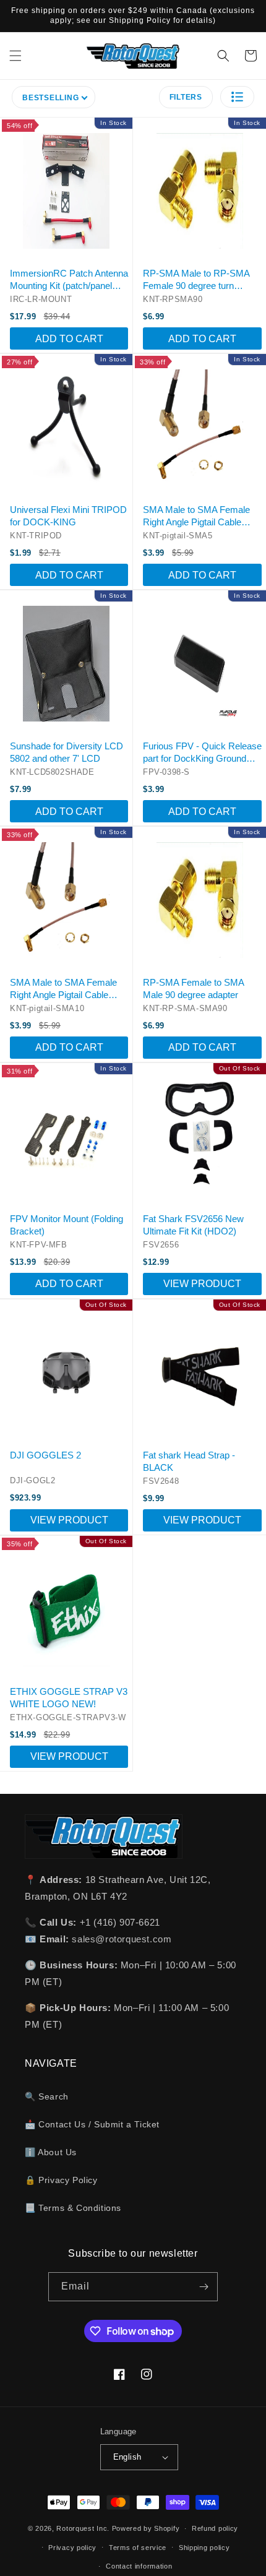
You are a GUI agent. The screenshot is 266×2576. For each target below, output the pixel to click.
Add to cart (69, 339)
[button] (15, 56)
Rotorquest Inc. (83, 2528)
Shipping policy (204, 2548)
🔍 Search (47, 2096)
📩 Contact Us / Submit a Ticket (92, 2124)
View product (202, 1284)
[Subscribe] (204, 2287)
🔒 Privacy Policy (61, 2180)
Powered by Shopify (146, 2528)
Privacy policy (72, 2548)
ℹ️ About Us (51, 2152)
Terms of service (138, 2548)
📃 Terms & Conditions (73, 2208)
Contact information (139, 2566)
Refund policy (215, 2528)
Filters (186, 97)
